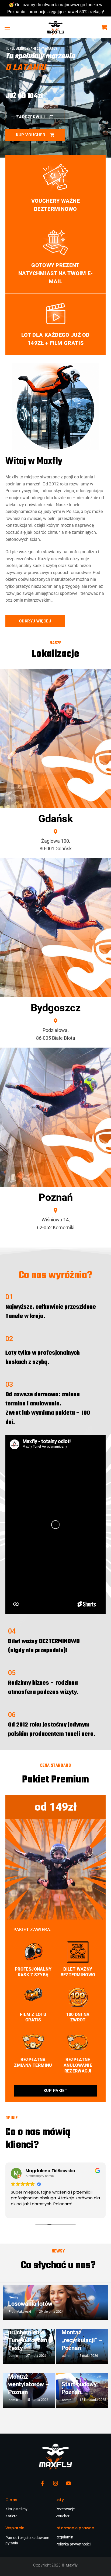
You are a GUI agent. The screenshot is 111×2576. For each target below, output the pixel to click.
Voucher (63, 2516)
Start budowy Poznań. (79, 2388)
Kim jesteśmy (16, 2509)
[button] (7, 27)
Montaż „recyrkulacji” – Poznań (82, 2340)
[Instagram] (55, 2483)
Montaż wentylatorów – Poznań (29, 2384)
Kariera (11, 2516)
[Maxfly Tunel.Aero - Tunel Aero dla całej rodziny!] (55, 27)
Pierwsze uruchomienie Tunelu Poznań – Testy (30, 2336)
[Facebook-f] (43, 2483)
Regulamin (64, 2537)
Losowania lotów (30, 2304)
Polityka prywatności (73, 2544)
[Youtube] (68, 2483)
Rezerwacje (65, 2509)
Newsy (13, 2297)
